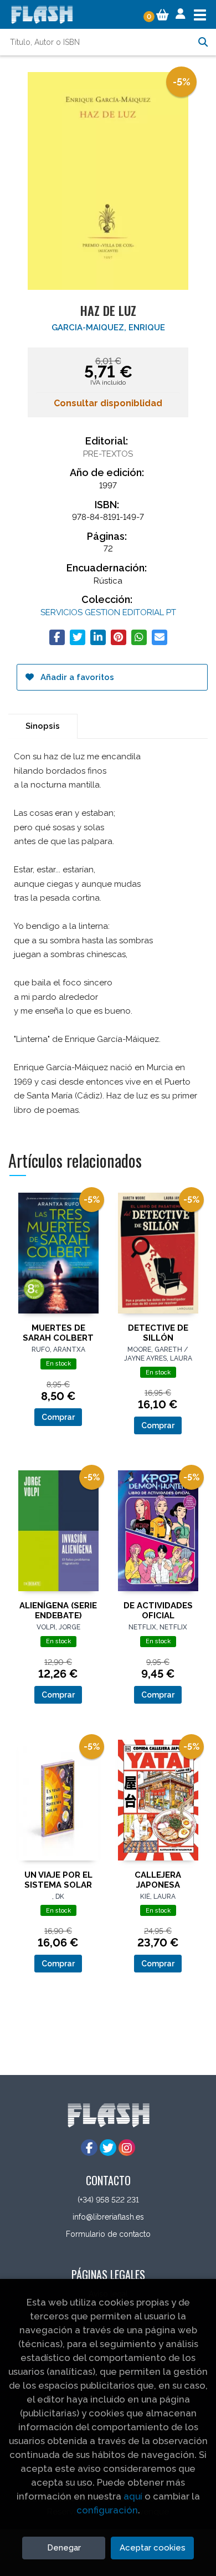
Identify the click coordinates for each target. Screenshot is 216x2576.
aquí (133, 2496)
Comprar (58, 1417)
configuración (107, 2510)
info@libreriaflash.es (108, 2217)
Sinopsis (43, 726)
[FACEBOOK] (89, 2148)
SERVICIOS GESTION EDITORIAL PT (108, 612)
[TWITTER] (108, 2148)
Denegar (64, 2548)
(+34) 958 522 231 (108, 2200)
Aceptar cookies (153, 2548)
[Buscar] (203, 42)
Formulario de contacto (108, 2234)
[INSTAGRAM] (127, 2148)
